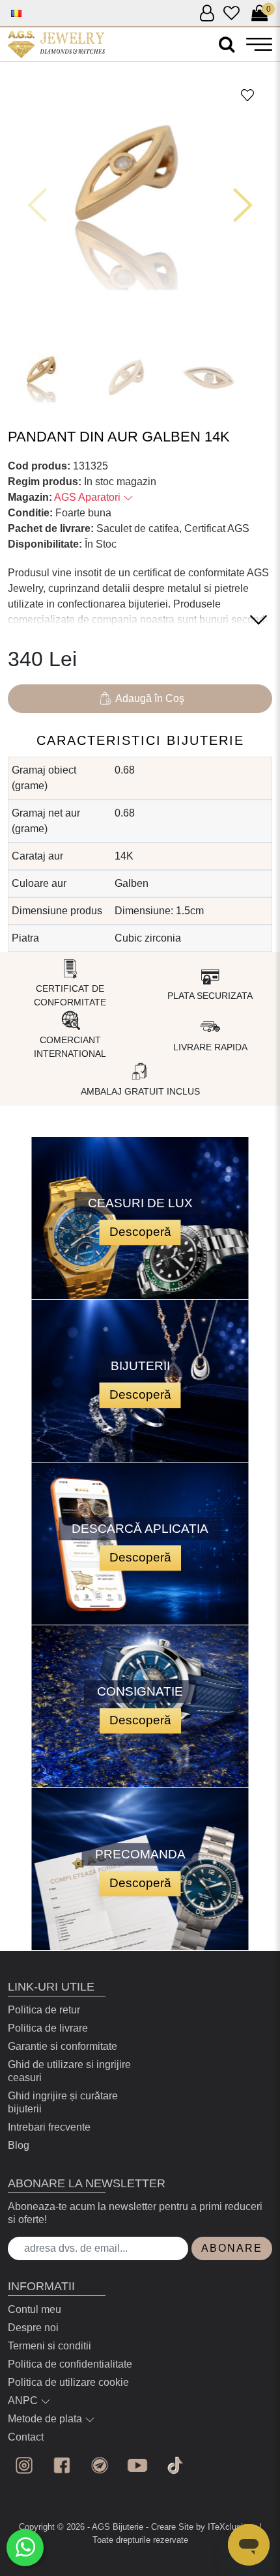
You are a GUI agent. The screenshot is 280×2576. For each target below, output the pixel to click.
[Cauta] (227, 45)
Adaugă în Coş (150, 698)
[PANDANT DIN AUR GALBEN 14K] (56, 44)
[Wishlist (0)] (231, 14)
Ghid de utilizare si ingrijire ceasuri (69, 2071)
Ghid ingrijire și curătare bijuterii (63, 2102)
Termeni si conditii (49, 2346)
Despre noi (33, 2328)
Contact (26, 2437)
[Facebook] (62, 2465)
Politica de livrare (48, 2028)
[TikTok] (175, 2465)
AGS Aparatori (89, 497)
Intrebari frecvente (49, 2127)
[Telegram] (100, 2465)
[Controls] (37, 205)
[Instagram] (24, 2465)
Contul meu (35, 2309)
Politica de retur (44, 2010)
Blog (19, 2145)
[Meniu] (259, 44)
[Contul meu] (207, 14)
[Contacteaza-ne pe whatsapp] (25, 2548)
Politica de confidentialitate (70, 2364)
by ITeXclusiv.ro (226, 2527)
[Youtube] (137, 2465)
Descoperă (140, 1232)
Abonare (232, 2248)
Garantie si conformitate (63, 2046)
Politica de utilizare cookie (68, 2382)
